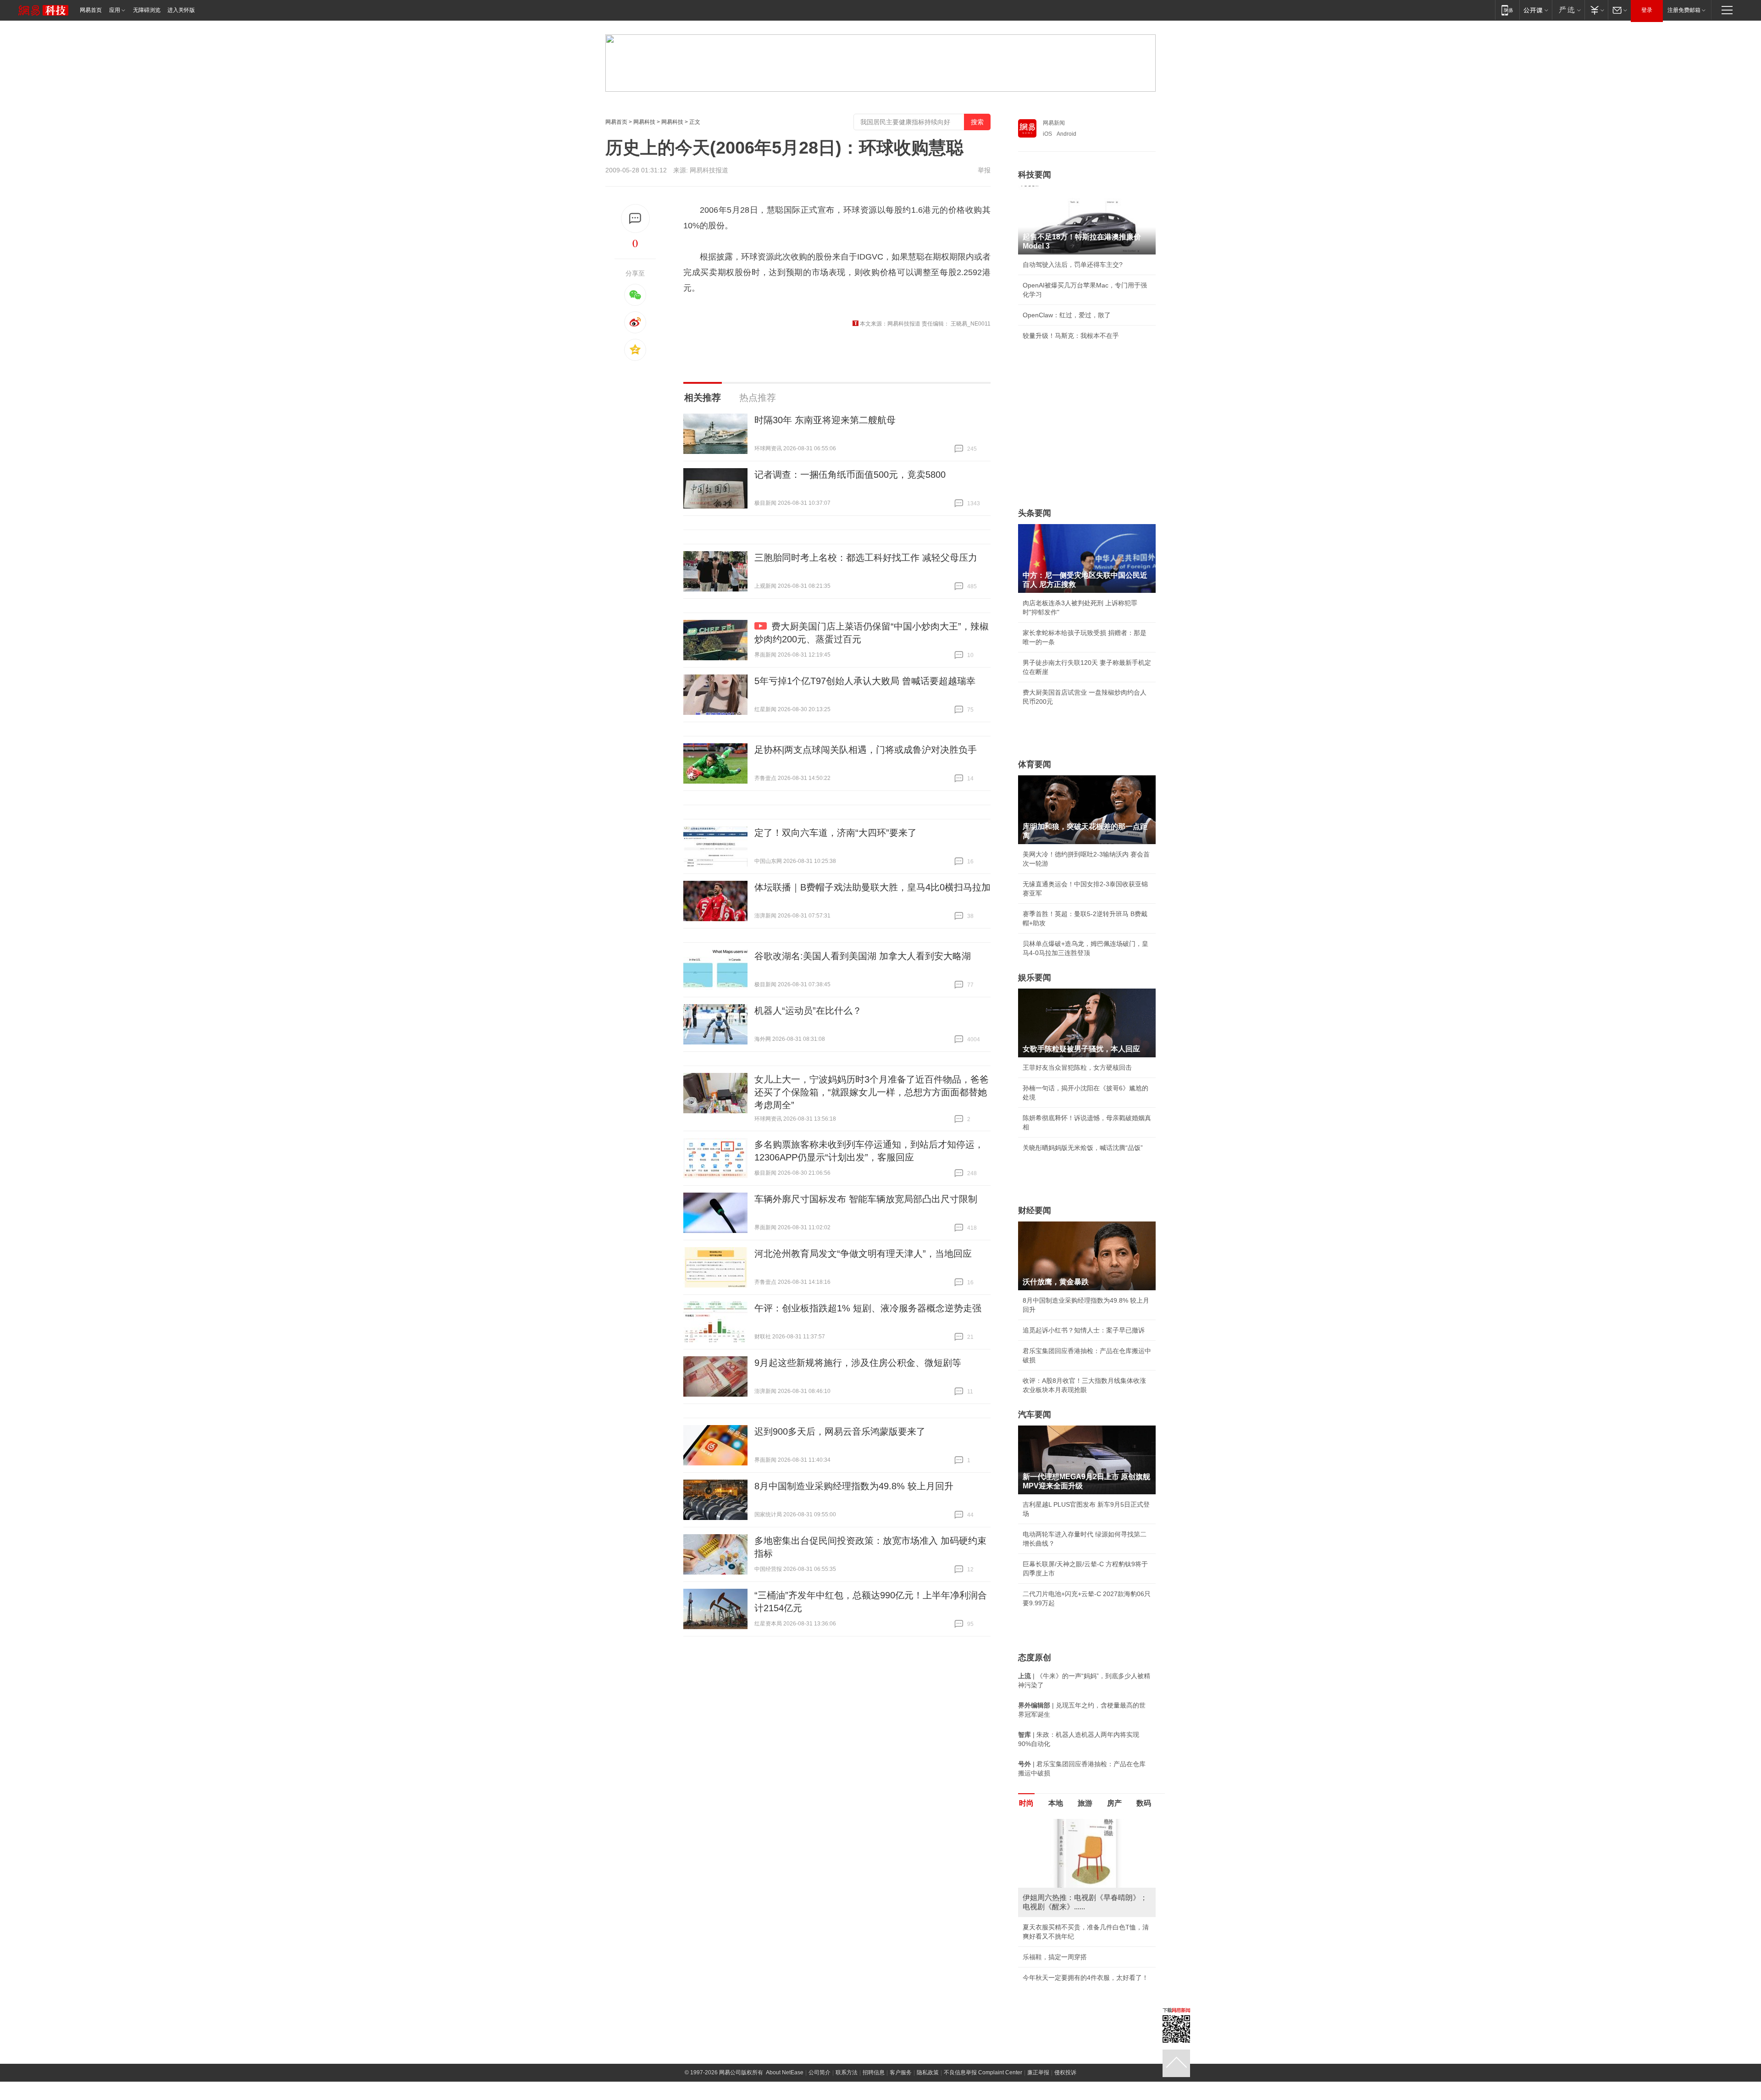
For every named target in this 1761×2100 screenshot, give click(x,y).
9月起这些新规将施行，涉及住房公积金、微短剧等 (858, 1363)
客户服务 (901, 2072)
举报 (984, 170)
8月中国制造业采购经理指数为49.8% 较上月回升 (854, 1486)
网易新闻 (1054, 123)
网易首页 (91, 10)
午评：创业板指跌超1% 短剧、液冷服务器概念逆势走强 (868, 1308)
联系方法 (847, 2072)
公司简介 (820, 2072)
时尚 (1026, 1803)
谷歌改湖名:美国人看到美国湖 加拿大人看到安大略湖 (863, 956)
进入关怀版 (181, 10)
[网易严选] (1568, 10)
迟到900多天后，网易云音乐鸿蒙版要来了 (840, 1431)
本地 (1056, 1803)
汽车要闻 (1035, 1415)
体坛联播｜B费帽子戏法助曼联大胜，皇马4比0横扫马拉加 (872, 887)
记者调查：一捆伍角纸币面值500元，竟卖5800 (850, 475)
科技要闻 (1035, 175)
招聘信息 (874, 2072)
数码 (1144, 1803)
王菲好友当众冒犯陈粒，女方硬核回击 (1077, 1067)
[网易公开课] (1536, 10)
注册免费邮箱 (1684, 10)
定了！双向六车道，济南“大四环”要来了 (836, 833)
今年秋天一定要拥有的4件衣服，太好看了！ (1085, 1978)
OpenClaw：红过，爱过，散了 (1067, 315)
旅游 (1085, 1803)
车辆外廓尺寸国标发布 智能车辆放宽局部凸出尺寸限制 (866, 1199)
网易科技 (644, 122)
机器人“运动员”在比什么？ (808, 1011)
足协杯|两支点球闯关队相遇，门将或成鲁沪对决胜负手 (866, 750)
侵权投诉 (1065, 2072)
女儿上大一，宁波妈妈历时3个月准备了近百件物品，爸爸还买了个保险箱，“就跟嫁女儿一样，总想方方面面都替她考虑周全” (872, 1092)
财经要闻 (1035, 1210)
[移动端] (1507, 10)
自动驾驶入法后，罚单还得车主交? (1073, 265)
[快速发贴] (635, 218)
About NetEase (785, 2072)
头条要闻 (1035, 513)
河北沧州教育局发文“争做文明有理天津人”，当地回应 (863, 1254)
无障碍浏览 (147, 10)
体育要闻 (1035, 764)
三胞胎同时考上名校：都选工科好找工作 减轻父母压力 (866, 558)
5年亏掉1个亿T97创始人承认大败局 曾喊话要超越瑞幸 (865, 681)
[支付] (1596, 10)
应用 (115, 10)
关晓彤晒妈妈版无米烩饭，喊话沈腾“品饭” (1083, 1148)
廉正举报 (1038, 2072)
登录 (1647, 10)
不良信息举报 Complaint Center (983, 2072)
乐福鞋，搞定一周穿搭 (1055, 1957)
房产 (1114, 1803)
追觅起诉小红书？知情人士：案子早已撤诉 (1084, 1330)
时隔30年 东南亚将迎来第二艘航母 (825, 420)
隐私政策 (928, 2072)
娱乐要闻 (1035, 978)
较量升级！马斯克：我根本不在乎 (1071, 336)
